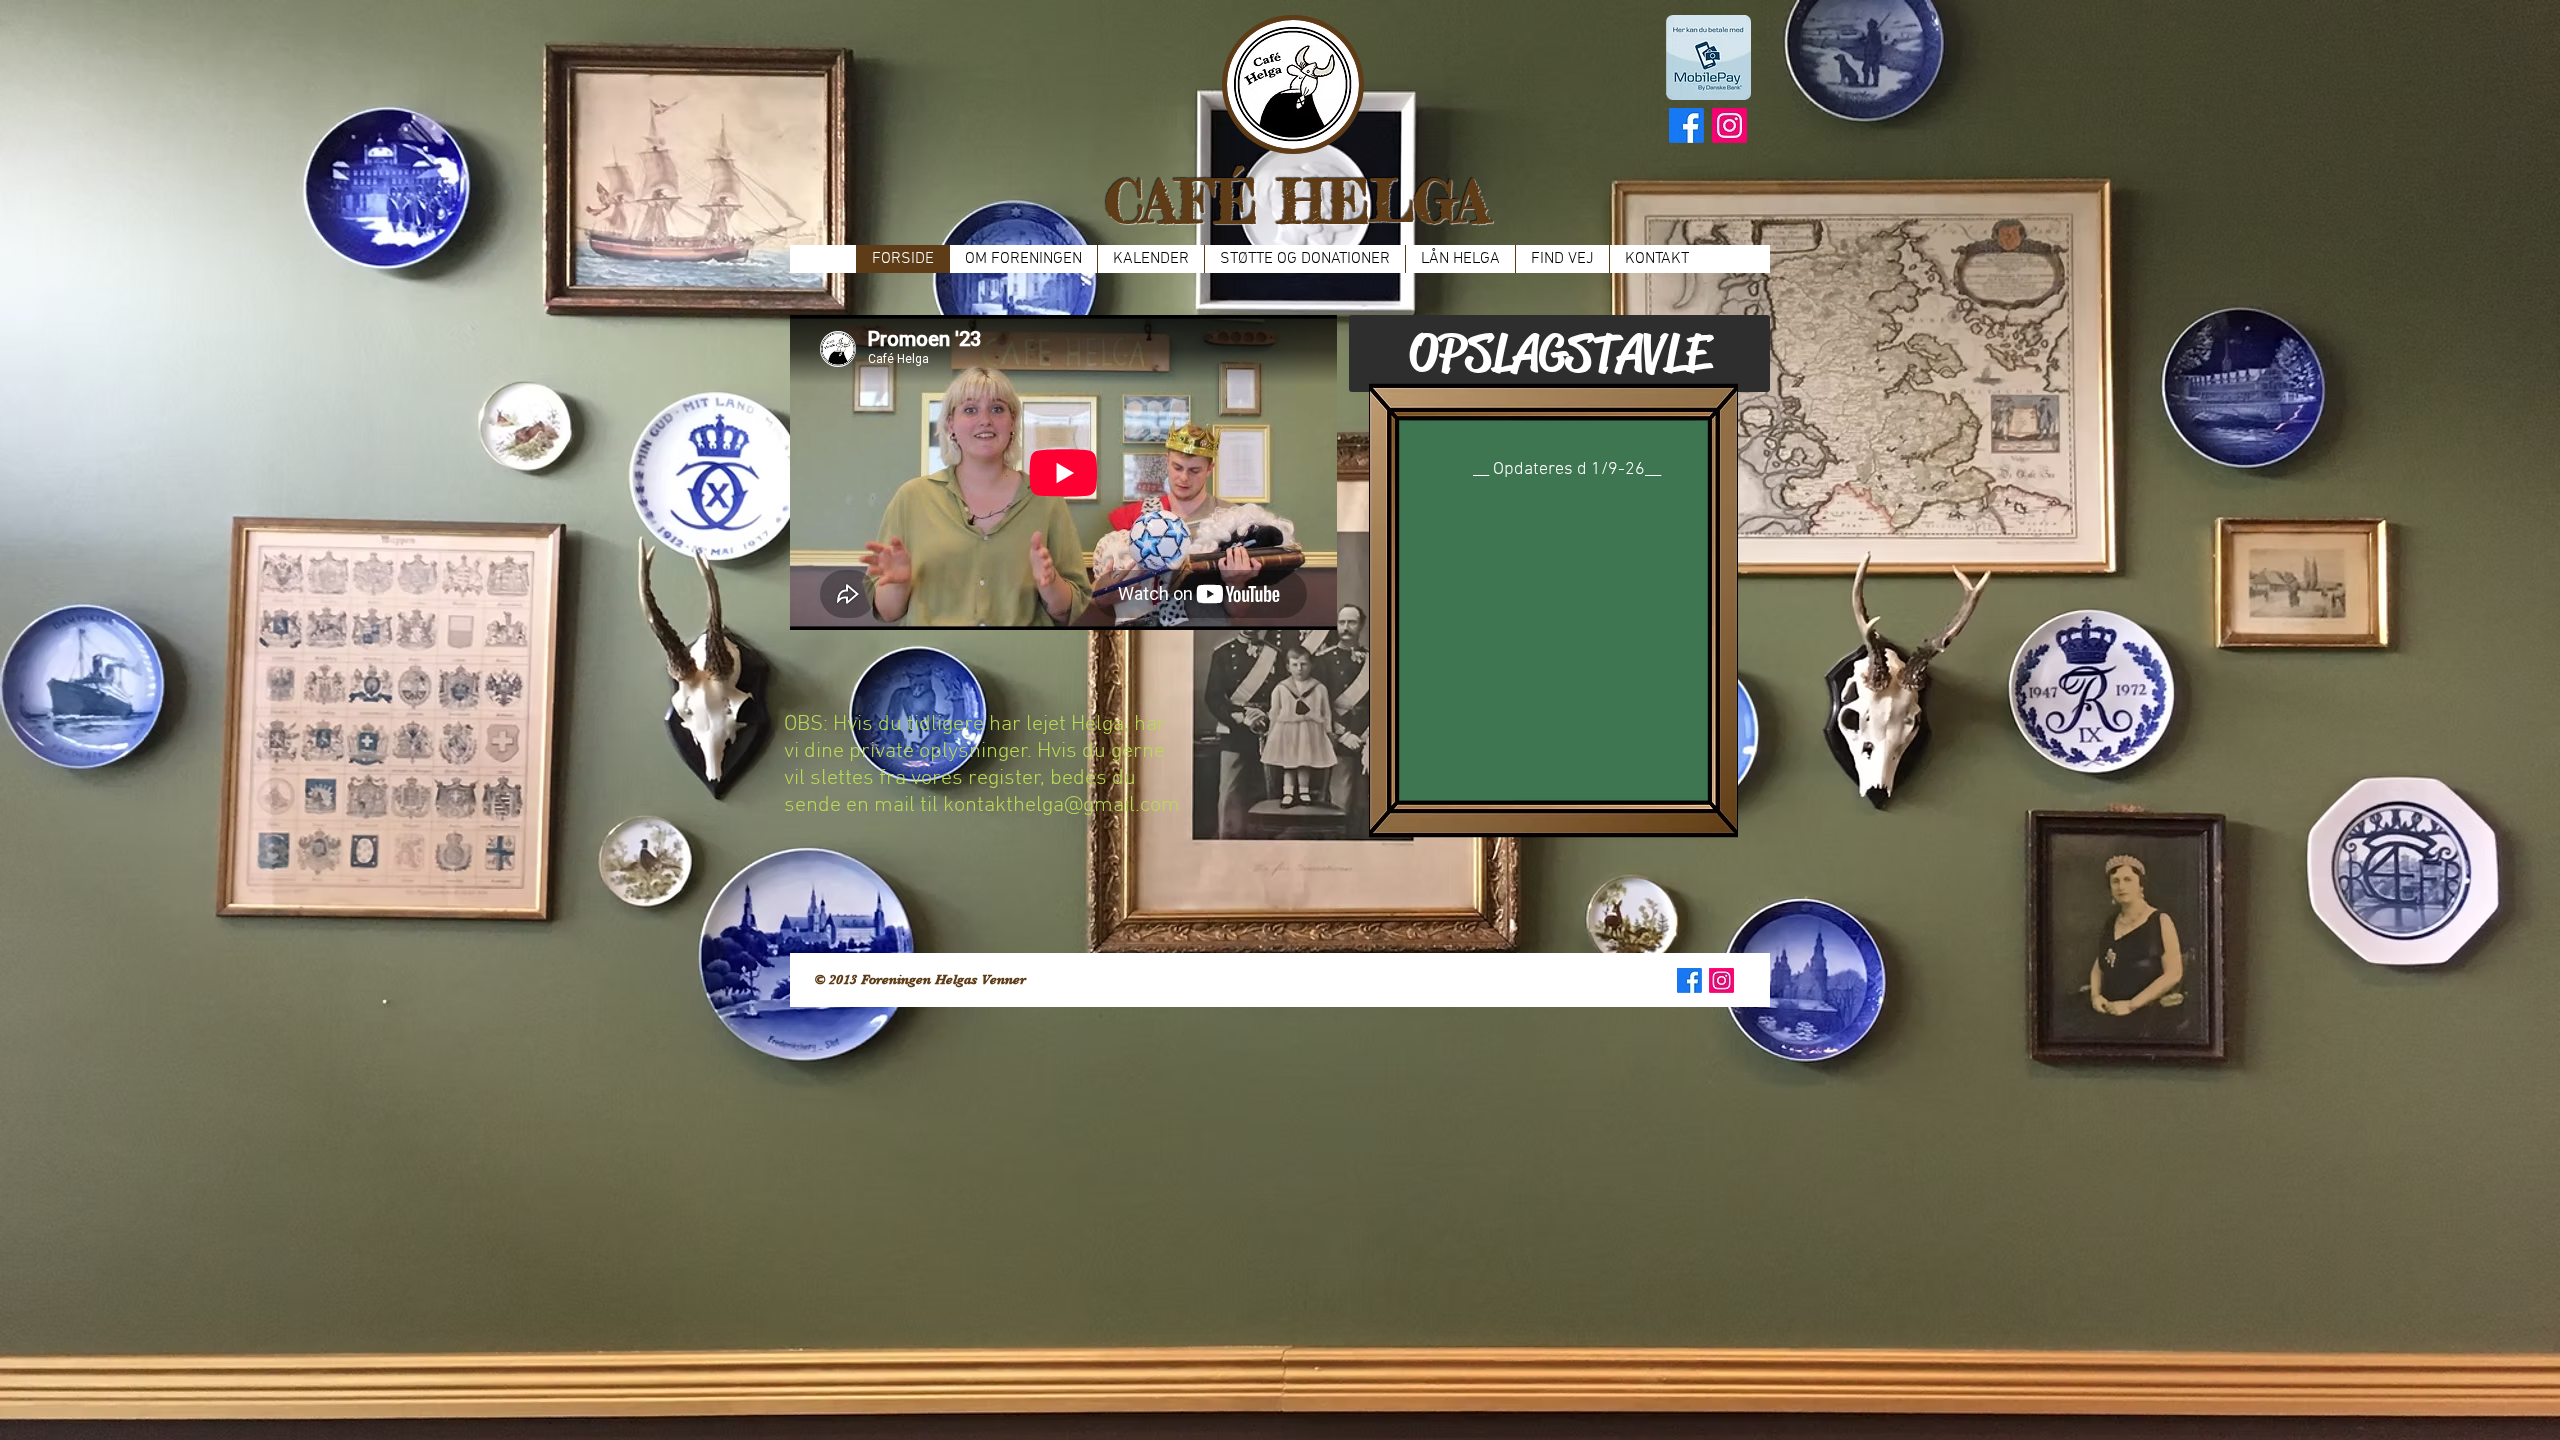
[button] (1559, 353)
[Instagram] (1729, 125)
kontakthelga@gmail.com (1061, 805)
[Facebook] (1686, 125)
